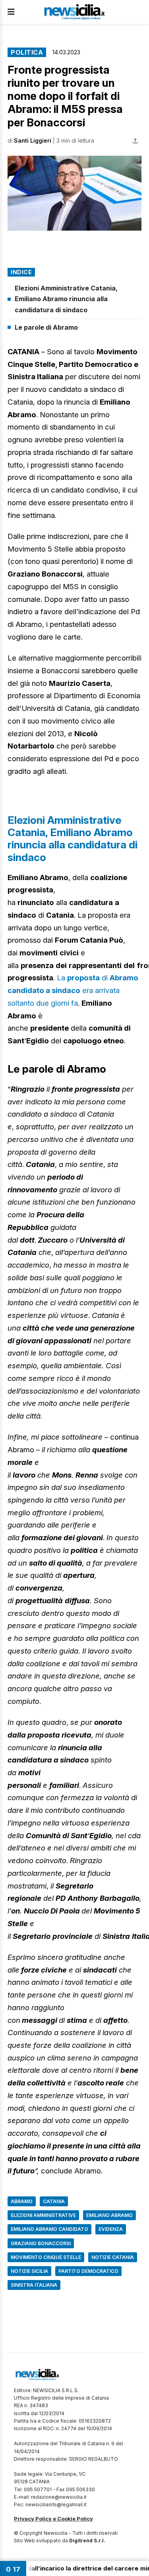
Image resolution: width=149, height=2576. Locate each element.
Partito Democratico (88, 2271)
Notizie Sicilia (29, 2271)
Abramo (22, 2201)
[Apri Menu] (11, 12)
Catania (54, 2201)
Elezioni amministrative (43, 2215)
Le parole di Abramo (46, 327)
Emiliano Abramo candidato (49, 2229)
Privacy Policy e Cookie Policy (53, 2519)
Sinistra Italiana (34, 2285)
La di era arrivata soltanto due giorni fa (73, 990)
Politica (27, 52)
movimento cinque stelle (46, 2257)
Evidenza (111, 2229)
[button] (74, 193)
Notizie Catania (113, 2257)
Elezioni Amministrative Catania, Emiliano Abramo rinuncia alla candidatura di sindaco (66, 299)
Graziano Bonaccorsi (41, 2243)
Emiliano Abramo (109, 2215)
